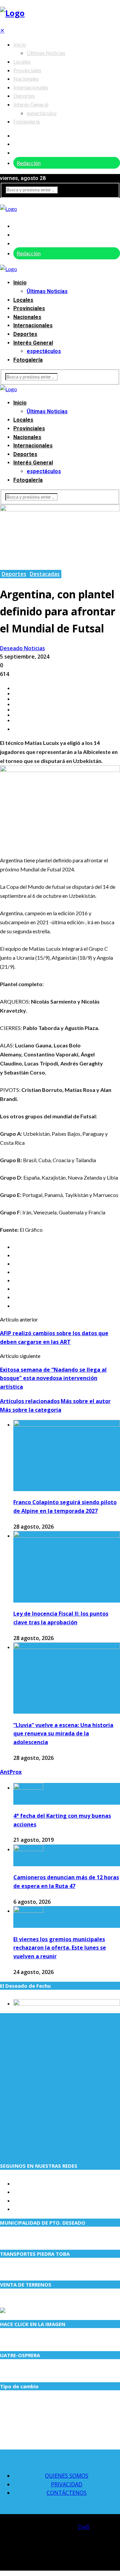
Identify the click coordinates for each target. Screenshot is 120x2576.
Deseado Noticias (22, 648)
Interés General (31, 104)
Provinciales (27, 70)
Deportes (24, 96)
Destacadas (45, 574)
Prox (16, 1772)
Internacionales (31, 87)
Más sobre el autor (86, 1401)
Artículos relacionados (30, 1401)
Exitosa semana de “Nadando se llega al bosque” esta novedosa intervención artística (53, 1378)
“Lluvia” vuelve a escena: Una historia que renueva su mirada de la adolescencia (63, 1734)
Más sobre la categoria (31, 1410)
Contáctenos (67, 2493)
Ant (5, 1772)
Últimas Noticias (46, 53)
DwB (84, 2527)
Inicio (20, 44)
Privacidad (67, 2484)
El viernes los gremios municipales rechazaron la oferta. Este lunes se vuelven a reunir (60, 1948)
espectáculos (42, 113)
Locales (22, 61)
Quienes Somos (67, 2476)
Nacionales (26, 78)
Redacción (29, 163)
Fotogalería (26, 121)
